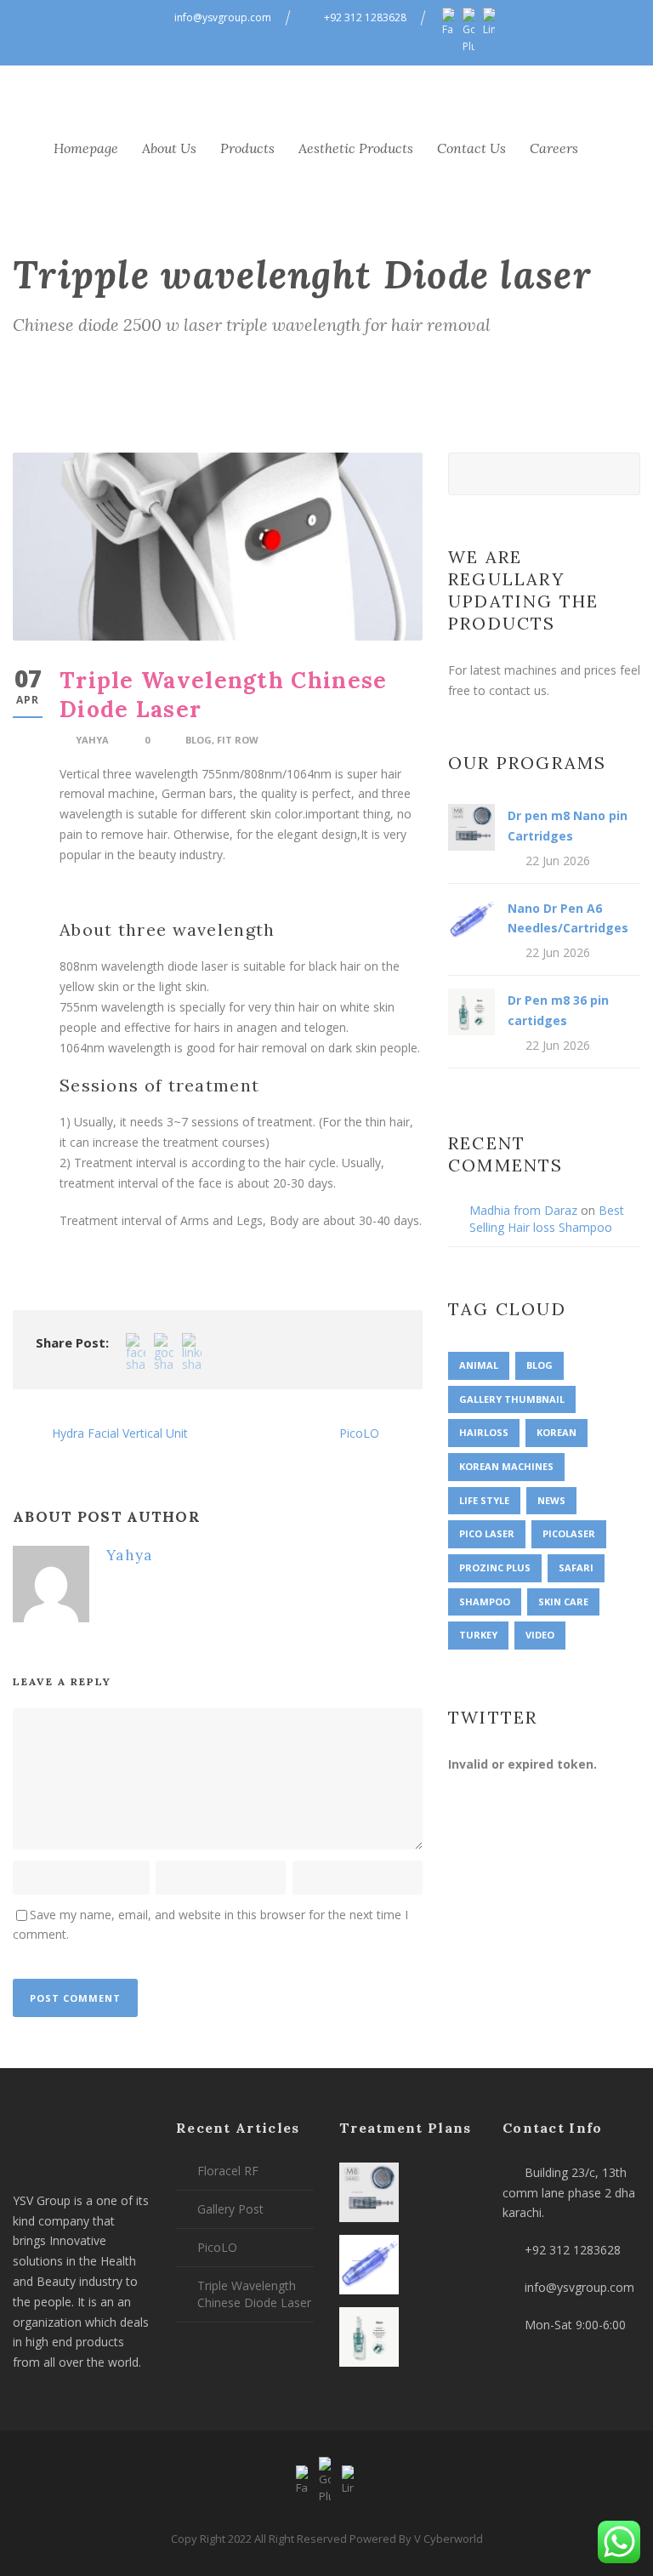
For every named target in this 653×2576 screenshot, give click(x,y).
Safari (576, 1567)
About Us (169, 148)
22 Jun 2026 (558, 861)
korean (556, 1432)
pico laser (487, 1533)
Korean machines (506, 1466)
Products (247, 148)
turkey (478, 1635)
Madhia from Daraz (523, 1210)
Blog (199, 740)
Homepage (86, 148)
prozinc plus (495, 1567)
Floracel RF (228, 2171)
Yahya (92, 740)
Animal (479, 1365)
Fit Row (238, 740)
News (551, 1500)
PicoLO (217, 2247)
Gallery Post (230, 2209)
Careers (554, 148)
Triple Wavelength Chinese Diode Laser (254, 2294)
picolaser (569, 1533)
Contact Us (471, 148)
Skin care (563, 1601)
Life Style (484, 1500)
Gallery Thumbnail (512, 1399)
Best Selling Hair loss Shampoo (547, 1219)
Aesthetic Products (356, 148)
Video (540, 1635)
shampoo (485, 1601)
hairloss (484, 1432)
